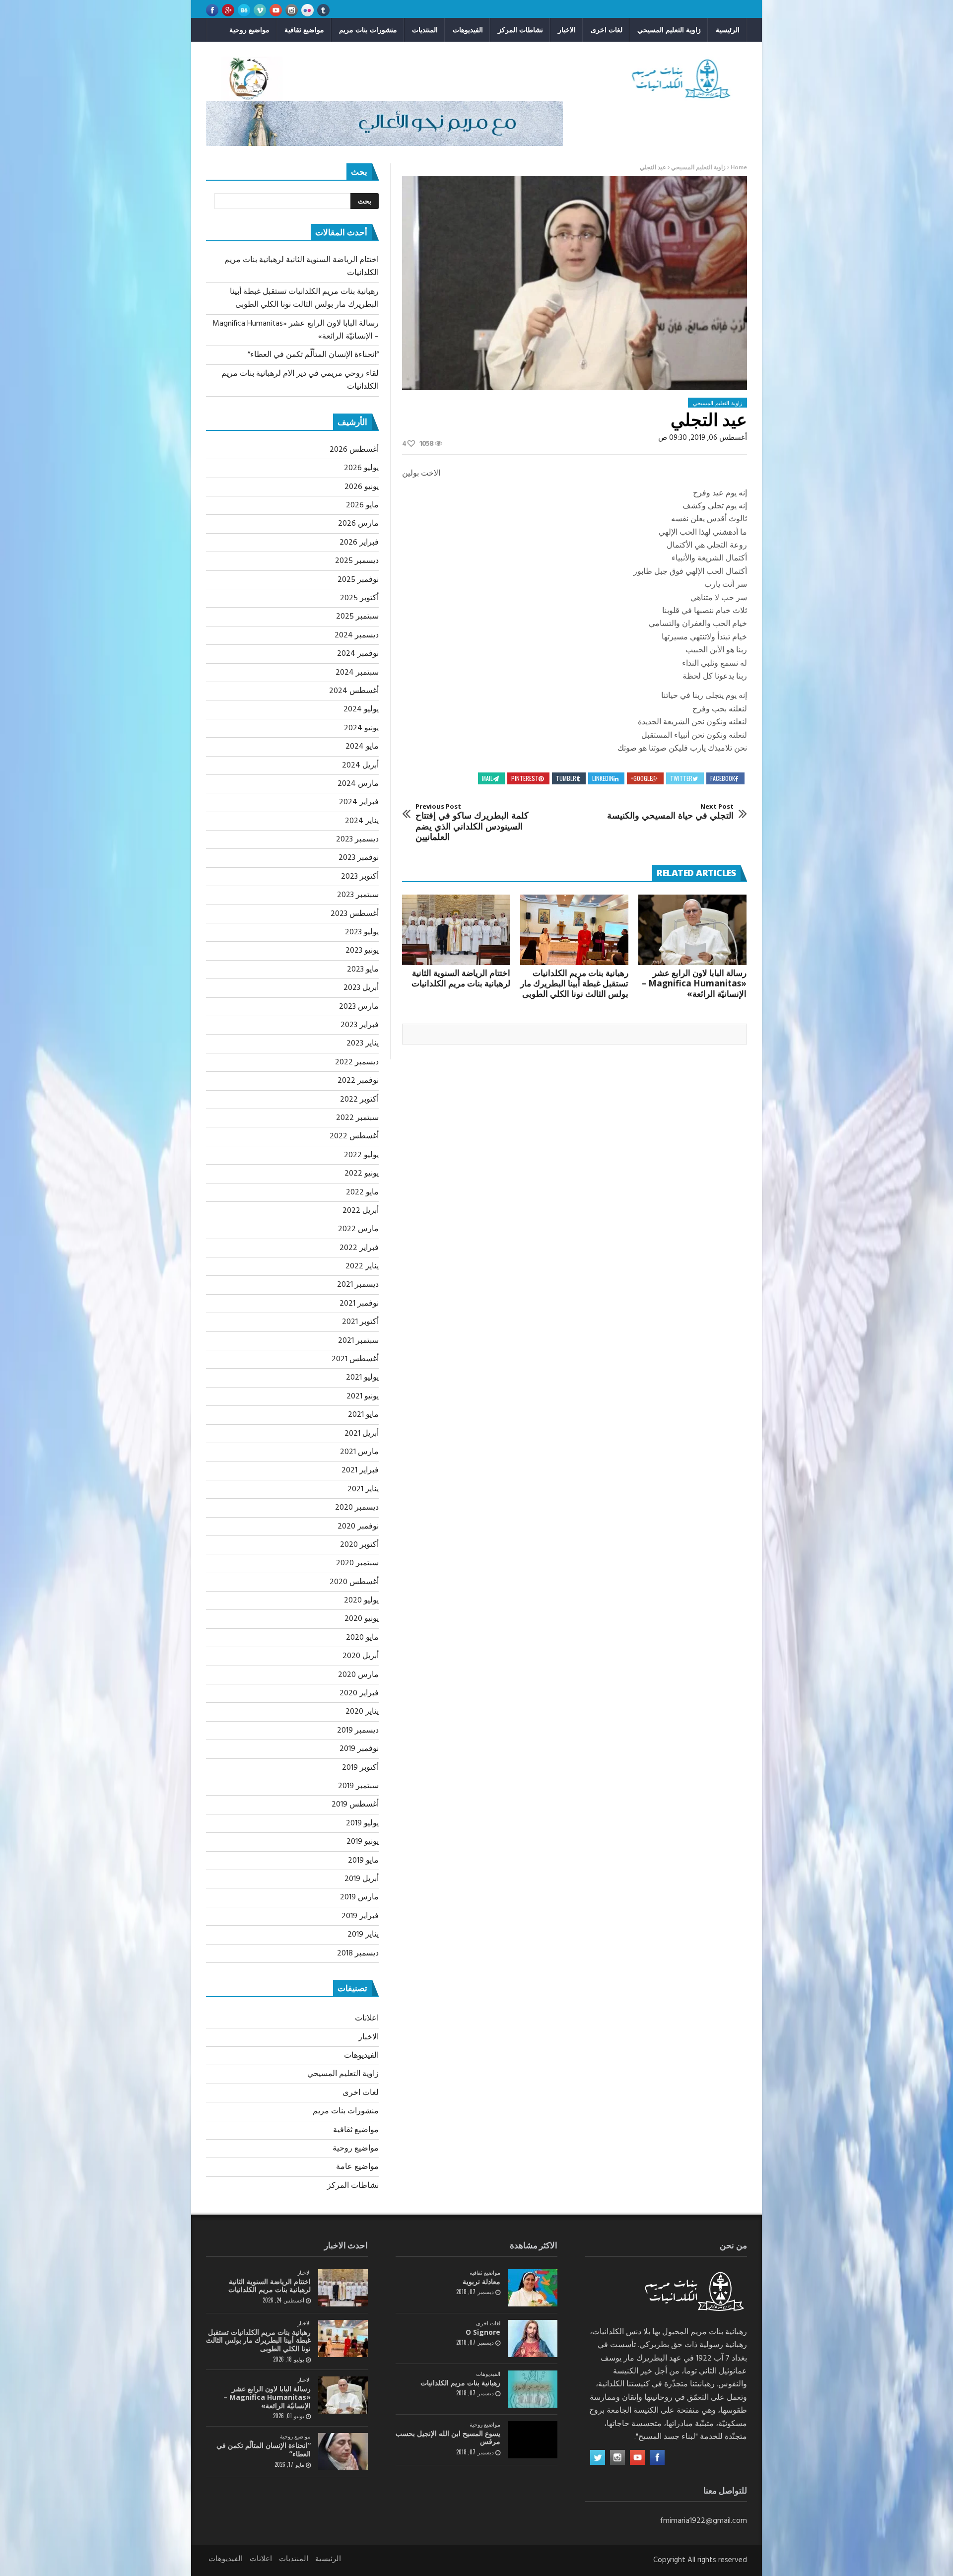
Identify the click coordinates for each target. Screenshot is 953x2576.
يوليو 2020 (361, 1601)
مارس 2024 (358, 784)
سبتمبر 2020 (357, 1563)
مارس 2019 (359, 1897)
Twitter (681, 778)
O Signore (483, 2332)
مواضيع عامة (357, 2167)
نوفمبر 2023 (359, 858)
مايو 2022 (362, 1192)
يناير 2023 (363, 1044)
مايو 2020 (362, 1638)
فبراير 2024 (359, 802)
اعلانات (367, 2019)
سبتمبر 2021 (358, 1341)
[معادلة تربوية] (533, 2288)
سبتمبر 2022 (357, 1118)
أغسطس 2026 (354, 450)
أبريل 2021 (362, 1434)
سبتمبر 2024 (357, 673)
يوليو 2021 (362, 1378)
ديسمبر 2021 (358, 1285)
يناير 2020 (362, 1712)
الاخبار (567, 30)
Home (739, 168)
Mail (487, 778)
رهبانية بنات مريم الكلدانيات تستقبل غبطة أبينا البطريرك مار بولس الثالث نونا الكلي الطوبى (574, 983)
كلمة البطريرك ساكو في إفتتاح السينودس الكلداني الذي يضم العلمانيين (472, 823)
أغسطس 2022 (354, 1136)
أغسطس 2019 (355, 1805)
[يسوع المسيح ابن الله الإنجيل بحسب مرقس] (533, 2440)
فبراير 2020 (359, 1693)
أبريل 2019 (362, 1879)
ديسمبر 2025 (357, 561)
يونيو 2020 (362, 1619)
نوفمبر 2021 (359, 1304)
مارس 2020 (358, 1675)
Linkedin (603, 778)
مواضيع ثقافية (304, 30)
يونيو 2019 (363, 1842)
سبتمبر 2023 (358, 895)
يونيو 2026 (362, 487)
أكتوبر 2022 (359, 1100)
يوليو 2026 (361, 468)
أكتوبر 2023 (360, 877)
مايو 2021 (363, 1415)
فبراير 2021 (360, 1470)
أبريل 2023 (361, 988)
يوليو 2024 (361, 709)
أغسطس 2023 (355, 914)
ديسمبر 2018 (358, 1953)
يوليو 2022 (361, 1155)
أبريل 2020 (361, 1656)
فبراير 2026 (359, 543)
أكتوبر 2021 (360, 1322)
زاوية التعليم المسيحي (669, 30)
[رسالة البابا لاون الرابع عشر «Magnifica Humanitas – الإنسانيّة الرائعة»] (692, 930)
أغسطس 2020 (354, 1582)
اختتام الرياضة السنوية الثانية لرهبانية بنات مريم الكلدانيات (461, 978)
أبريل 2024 (360, 766)
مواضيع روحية (249, 30)
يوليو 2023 (362, 932)
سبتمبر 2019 (358, 1786)
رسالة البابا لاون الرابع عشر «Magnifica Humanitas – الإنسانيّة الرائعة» (694, 983)
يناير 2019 (363, 1935)
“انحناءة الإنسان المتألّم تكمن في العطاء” (313, 355)
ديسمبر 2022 (357, 1062)
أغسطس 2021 (355, 1359)
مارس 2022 (358, 1229)
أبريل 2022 (361, 1211)
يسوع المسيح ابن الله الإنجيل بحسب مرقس (448, 2437)
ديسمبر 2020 (357, 1508)
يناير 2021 (363, 1489)
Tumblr (566, 778)
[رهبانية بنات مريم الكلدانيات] (533, 2389)
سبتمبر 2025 (357, 617)
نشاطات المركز (520, 30)
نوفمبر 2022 (358, 1081)
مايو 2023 (363, 970)
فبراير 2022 (359, 1248)
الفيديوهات (468, 30)
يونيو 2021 (363, 1396)
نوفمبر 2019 (359, 1749)
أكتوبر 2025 (359, 598)
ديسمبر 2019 (358, 1731)
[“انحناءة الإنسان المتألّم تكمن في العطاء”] (343, 2452)
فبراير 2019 (360, 1916)
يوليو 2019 (362, 1823)
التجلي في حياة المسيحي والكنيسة (670, 812)
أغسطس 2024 (354, 691)
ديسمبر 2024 (357, 635)
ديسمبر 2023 (357, 839)
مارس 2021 (359, 1452)
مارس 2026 (358, 524)
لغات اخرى (607, 30)
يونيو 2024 (361, 728)
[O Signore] (533, 2338)
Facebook (723, 778)
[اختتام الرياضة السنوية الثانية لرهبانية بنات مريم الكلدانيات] (456, 930)
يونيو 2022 (362, 1174)
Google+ (642, 778)
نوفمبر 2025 (358, 580)
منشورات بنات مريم (368, 30)
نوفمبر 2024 (358, 654)
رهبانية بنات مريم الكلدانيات (460, 2383)
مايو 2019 (363, 1861)
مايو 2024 (362, 747)
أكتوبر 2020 (359, 1545)
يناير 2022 (362, 1266)
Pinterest (525, 778)
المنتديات (425, 30)
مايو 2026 (362, 505)
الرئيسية (728, 30)
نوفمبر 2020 (358, 1527)
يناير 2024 (362, 821)
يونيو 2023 (362, 951)
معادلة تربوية (481, 2281)
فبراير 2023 (360, 1025)
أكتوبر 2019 (360, 1768)
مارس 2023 (359, 1007)
